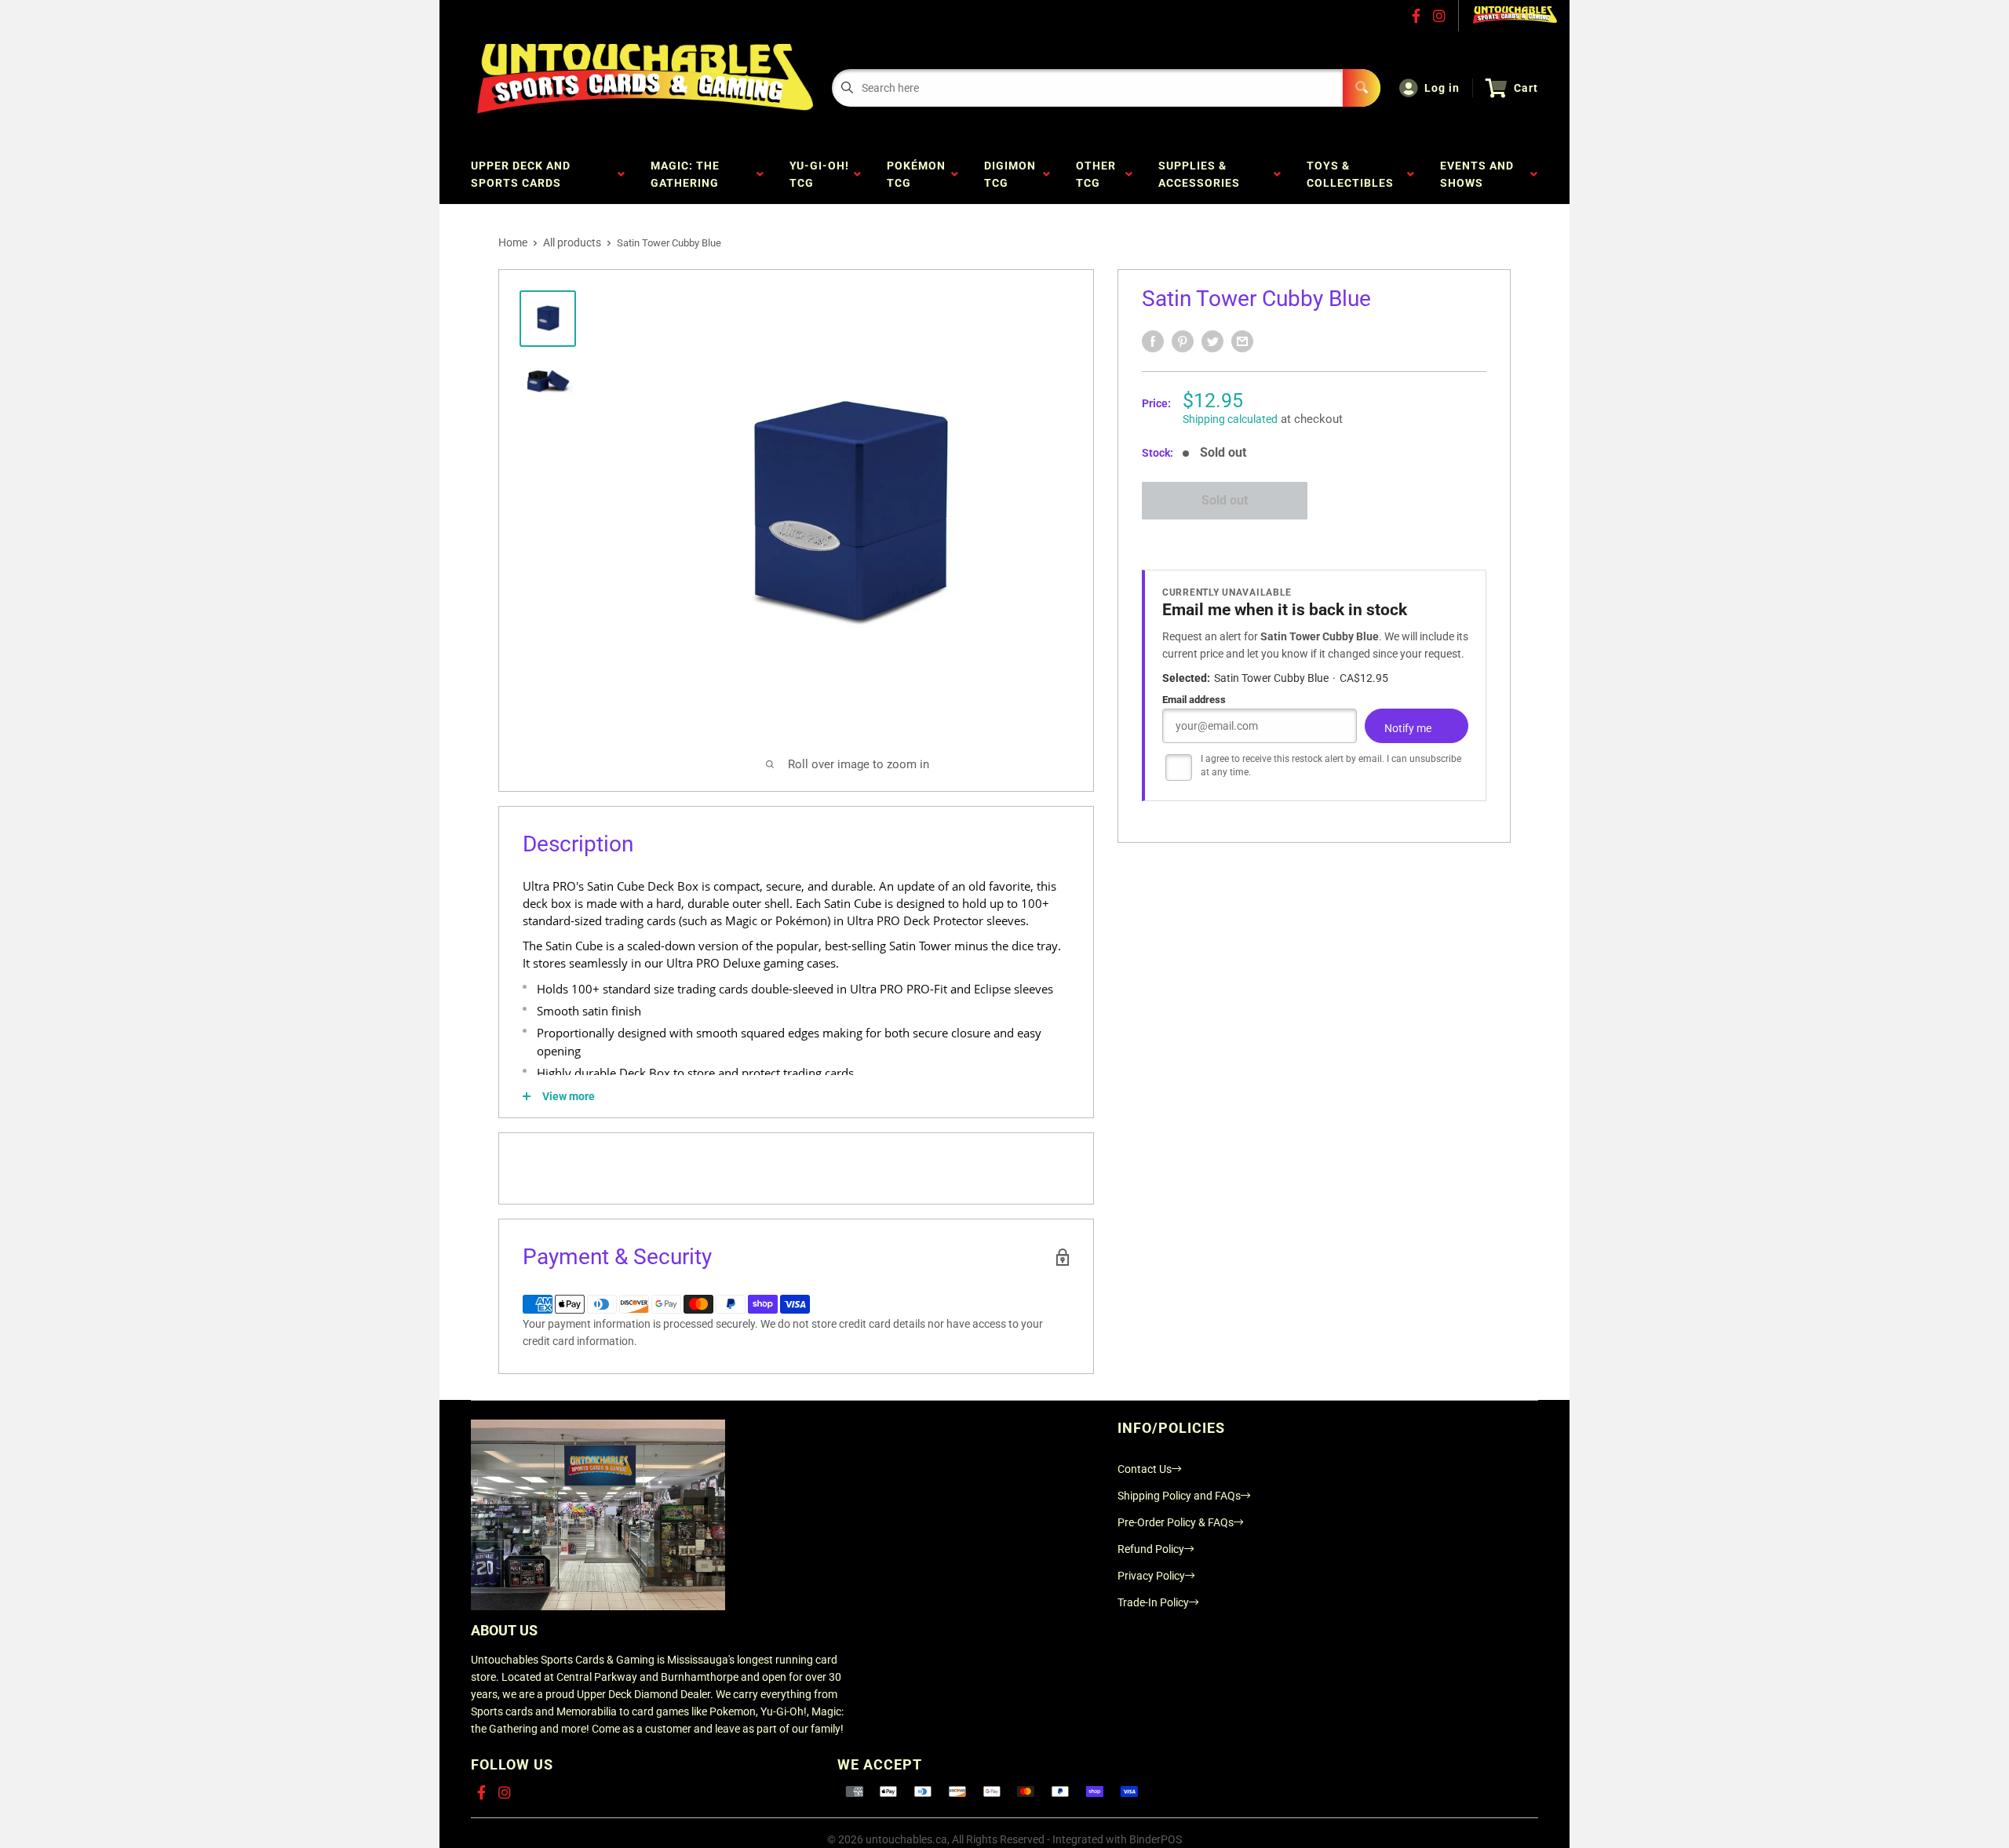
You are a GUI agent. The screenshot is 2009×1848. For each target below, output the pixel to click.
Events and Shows (1477, 174)
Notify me (1408, 728)
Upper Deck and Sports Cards (521, 174)
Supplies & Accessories (1202, 174)
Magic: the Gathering (688, 174)
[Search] (1362, 88)
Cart (1526, 88)
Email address (1194, 700)
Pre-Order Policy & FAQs (1176, 1522)
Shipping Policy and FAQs (1179, 1496)
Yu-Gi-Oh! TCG (819, 174)
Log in (1442, 88)
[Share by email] (1242, 341)
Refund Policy (1151, 1549)
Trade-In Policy (1153, 1602)
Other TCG (1096, 174)
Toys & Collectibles (1353, 174)
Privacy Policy (1151, 1576)
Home (513, 242)
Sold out (1225, 500)
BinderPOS (1156, 1839)
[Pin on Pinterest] (1183, 341)
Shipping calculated (1230, 419)
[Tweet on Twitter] (1212, 341)
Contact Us (1145, 1469)
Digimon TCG (1010, 174)
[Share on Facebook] (1153, 341)
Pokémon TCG (916, 174)
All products (572, 242)
